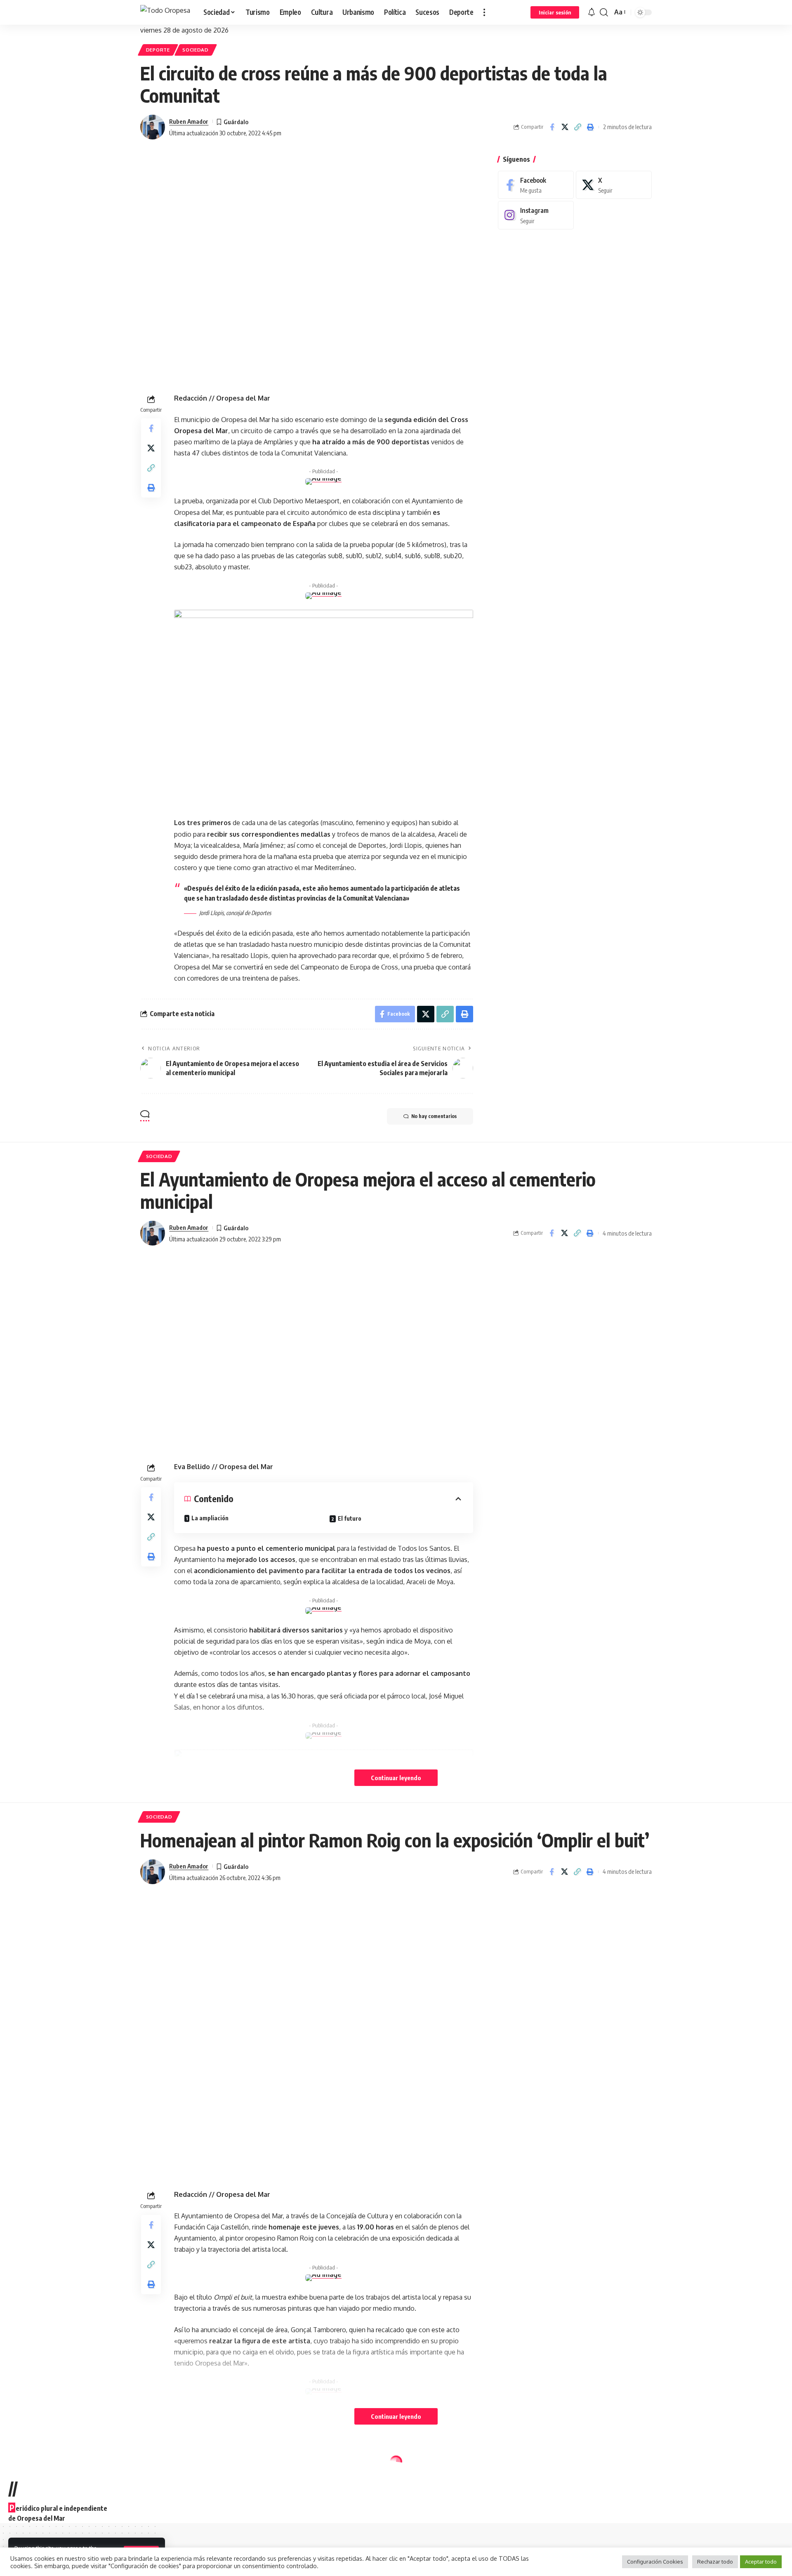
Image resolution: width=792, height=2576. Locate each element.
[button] (484, 12)
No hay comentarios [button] (434, 1116)
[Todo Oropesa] (165, 12)
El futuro (350, 1518)
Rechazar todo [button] (715, 2562)
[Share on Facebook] (552, 127)
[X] (614, 185)
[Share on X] (565, 127)
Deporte (158, 50)
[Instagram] (536, 215)
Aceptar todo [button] (761, 2562)
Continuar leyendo (396, 1778)
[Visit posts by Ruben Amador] (153, 127)
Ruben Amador (189, 121)
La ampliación (210, 1518)
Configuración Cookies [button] (655, 2562)
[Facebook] (536, 185)
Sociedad (196, 50)
